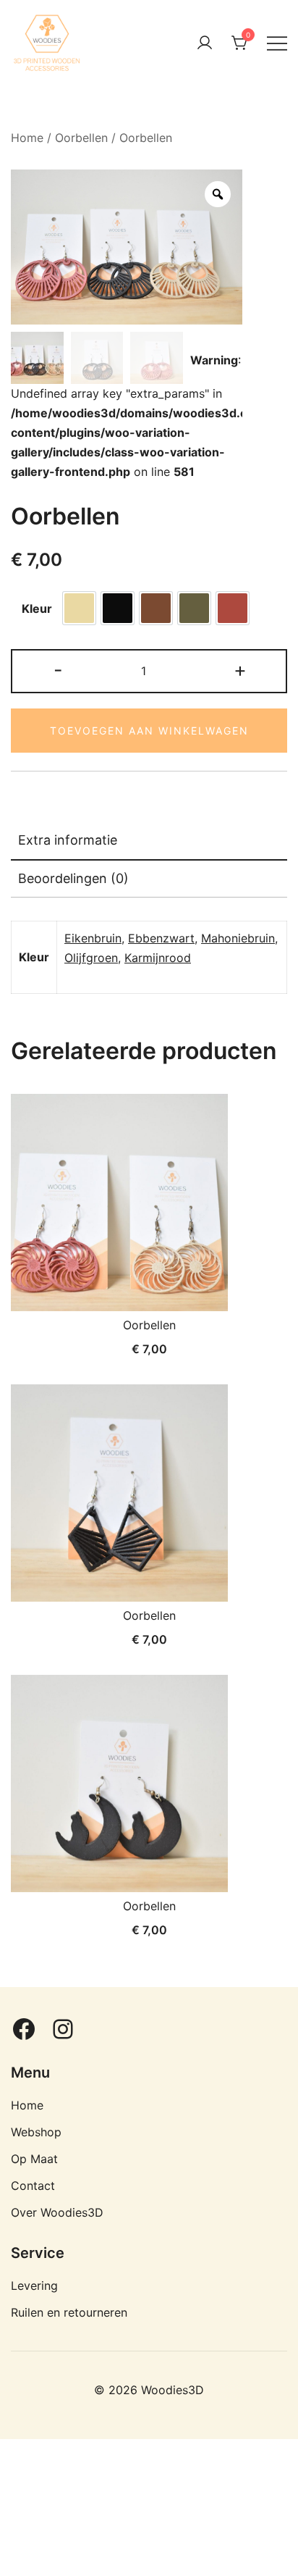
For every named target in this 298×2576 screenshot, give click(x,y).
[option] (79, 608)
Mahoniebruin (238, 938)
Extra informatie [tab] (68, 840)
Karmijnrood (158, 958)
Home (27, 138)
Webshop (36, 2132)
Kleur (37, 609)
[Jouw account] (205, 43)
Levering (34, 2286)
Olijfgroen (91, 958)
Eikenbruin (93, 938)
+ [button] (240, 670)
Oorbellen (81, 138)
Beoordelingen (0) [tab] (73, 878)
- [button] (58, 670)
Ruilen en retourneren (69, 2312)
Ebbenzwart (161, 938)
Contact (33, 2186)
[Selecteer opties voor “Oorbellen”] (46, 1284)
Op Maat (34, 2159)
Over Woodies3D (57, 2212)
